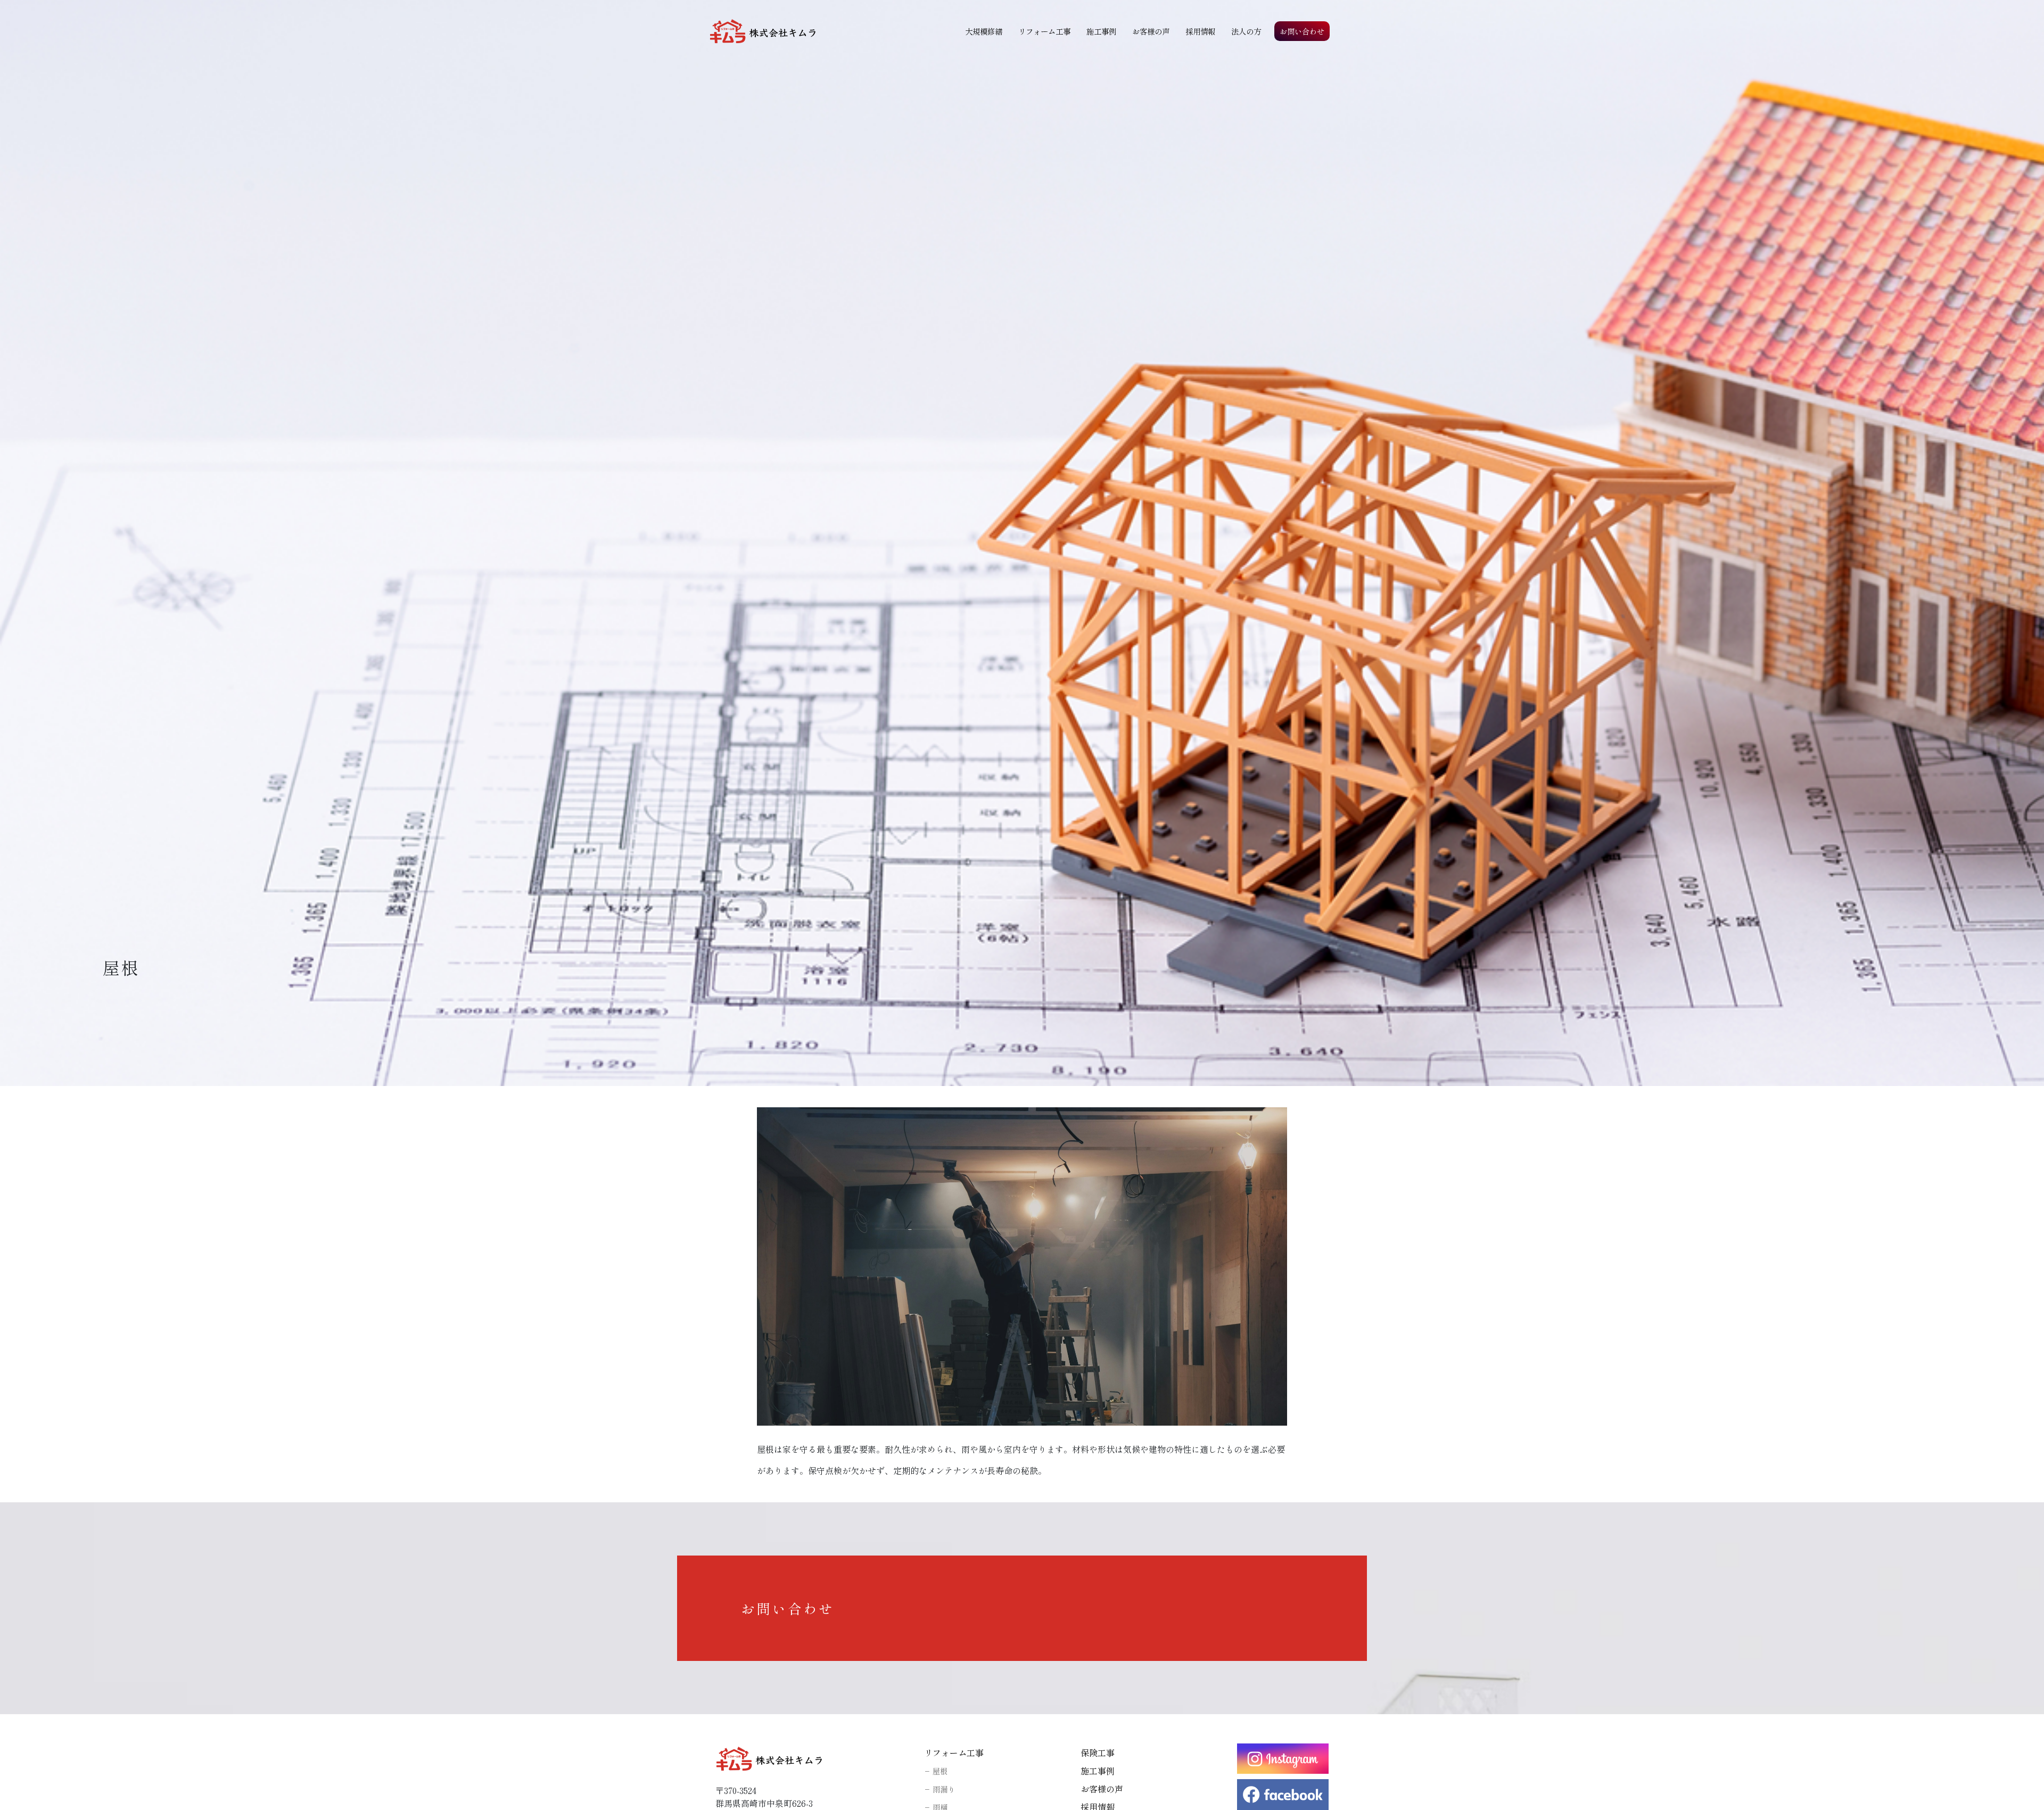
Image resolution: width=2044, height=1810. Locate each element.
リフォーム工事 (1044, 31)
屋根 (940, 1771)
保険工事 (1098, 1753)
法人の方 (1246, 31)
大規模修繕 (984, 31)
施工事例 (1101, 31)
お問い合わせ (1302, 31)
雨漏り (944, 1789)
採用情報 (1200, 31)
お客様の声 (1151, 31)
